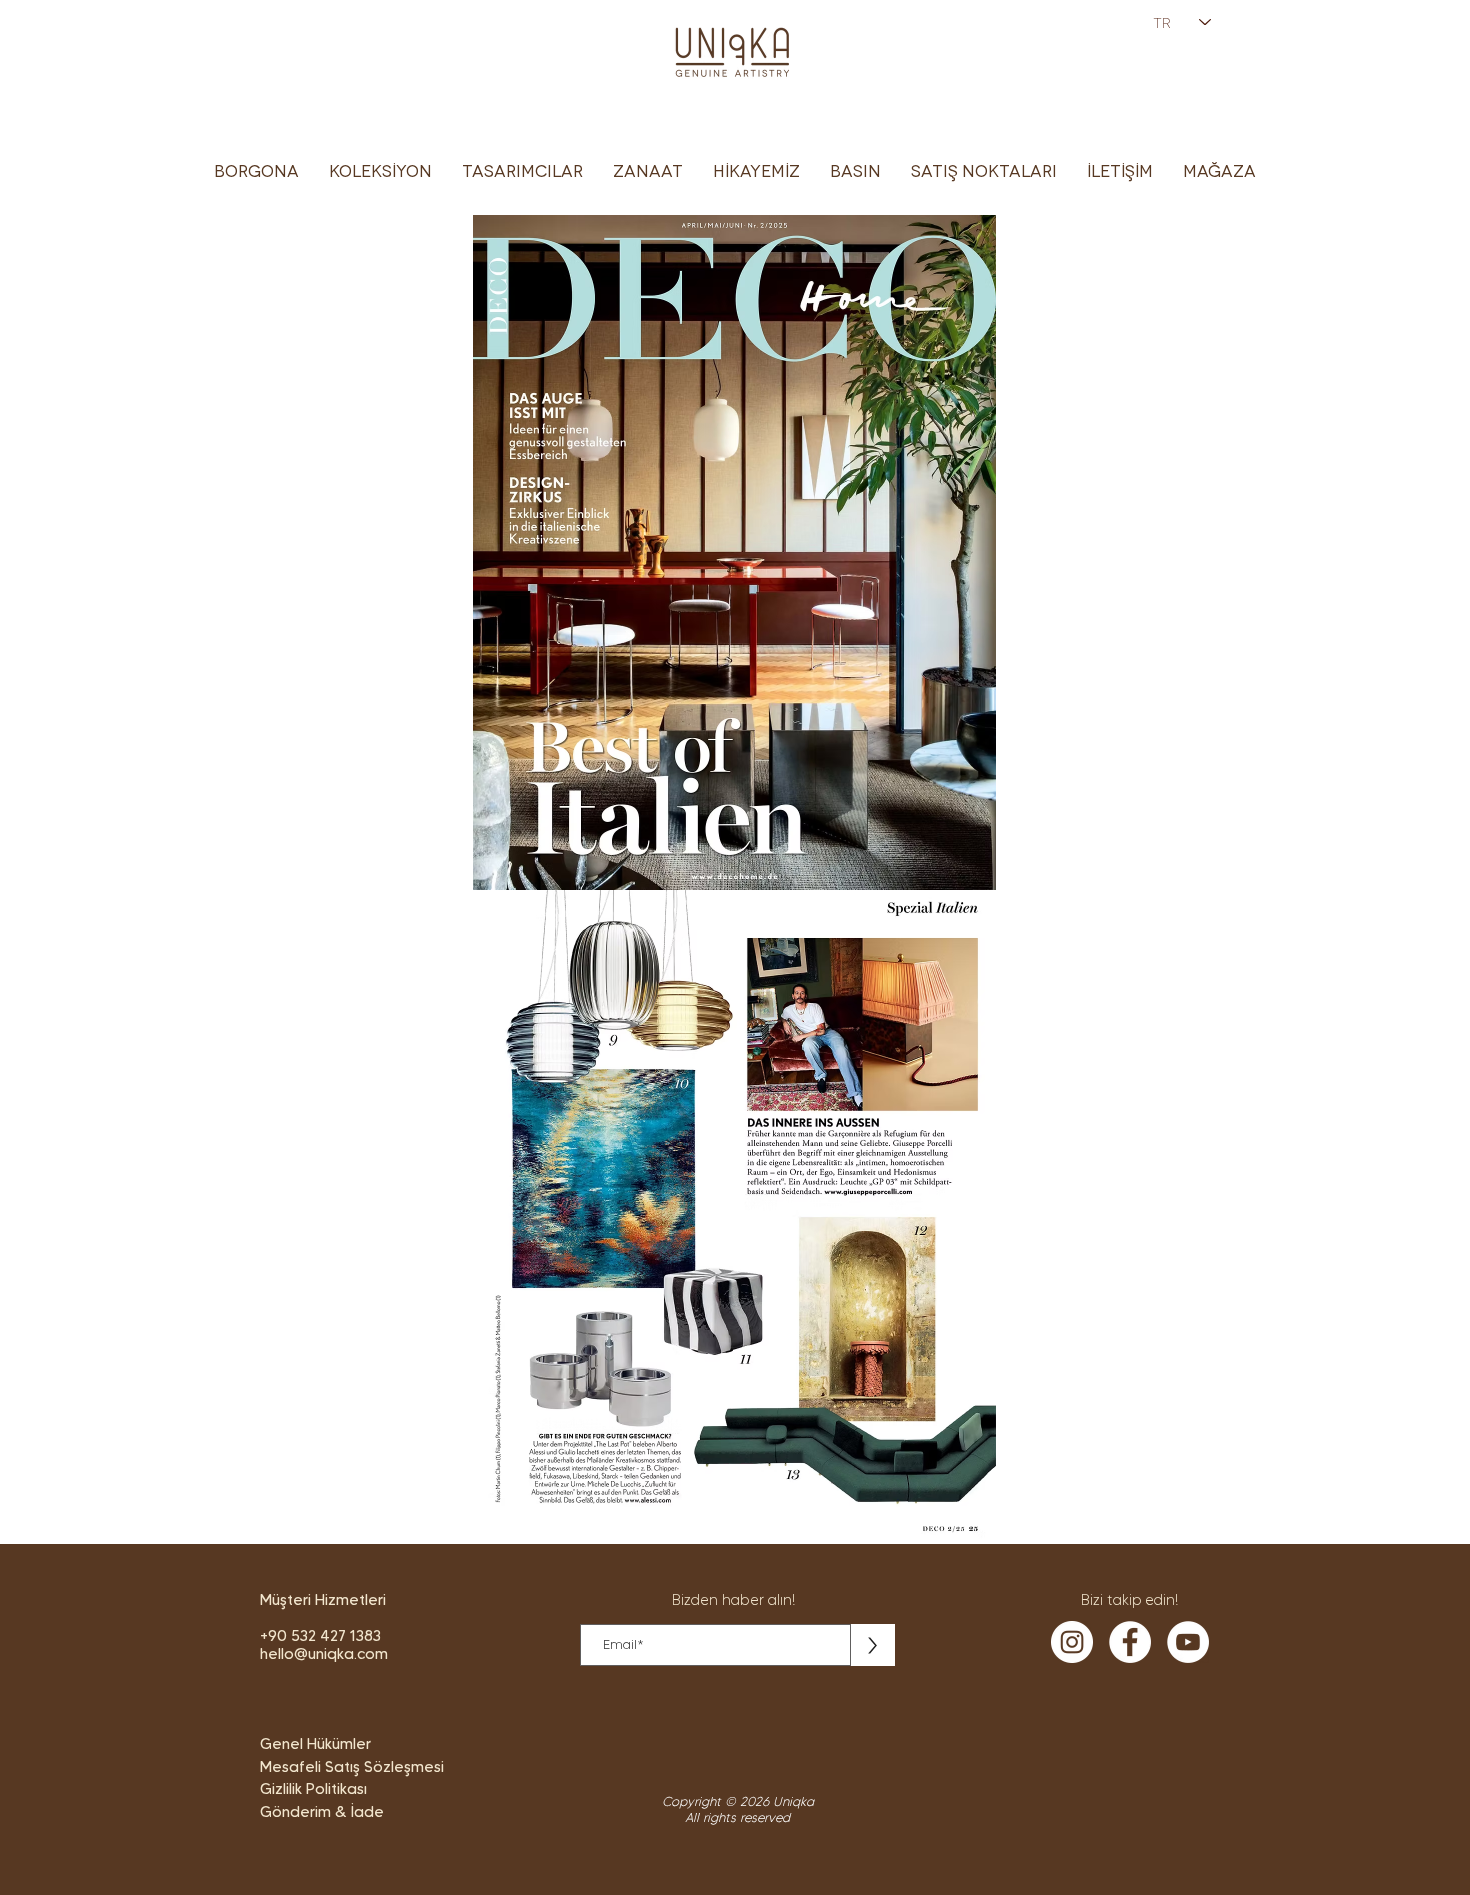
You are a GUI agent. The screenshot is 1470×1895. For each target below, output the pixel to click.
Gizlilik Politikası (313, 1789)
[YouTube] (1188, 1642)
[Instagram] (1072, 1642)
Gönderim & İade (322, 1812)
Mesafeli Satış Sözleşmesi (352, 1767)
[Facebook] (1130, 1642)
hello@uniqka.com (324, 1654)
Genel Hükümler (315, 1744)
